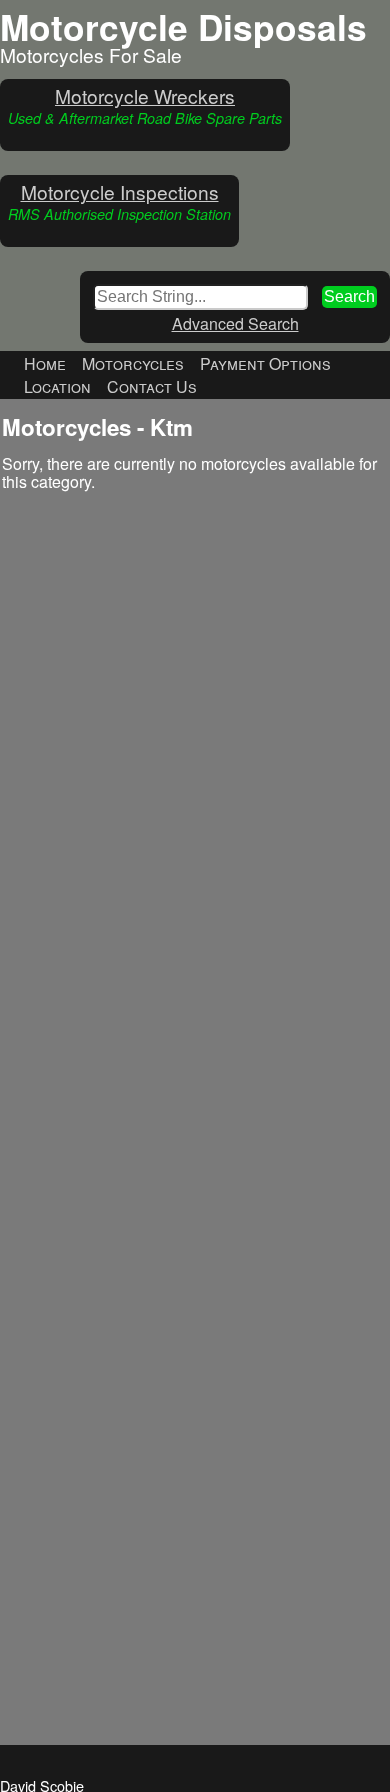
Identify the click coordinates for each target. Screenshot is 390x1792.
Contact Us (152, 386)
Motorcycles (133, 363)
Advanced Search (235, 323)
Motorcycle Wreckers (145, 95)
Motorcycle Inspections (120, 191)
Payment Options (265, 363)
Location (57, 386)
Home (45, 363)
